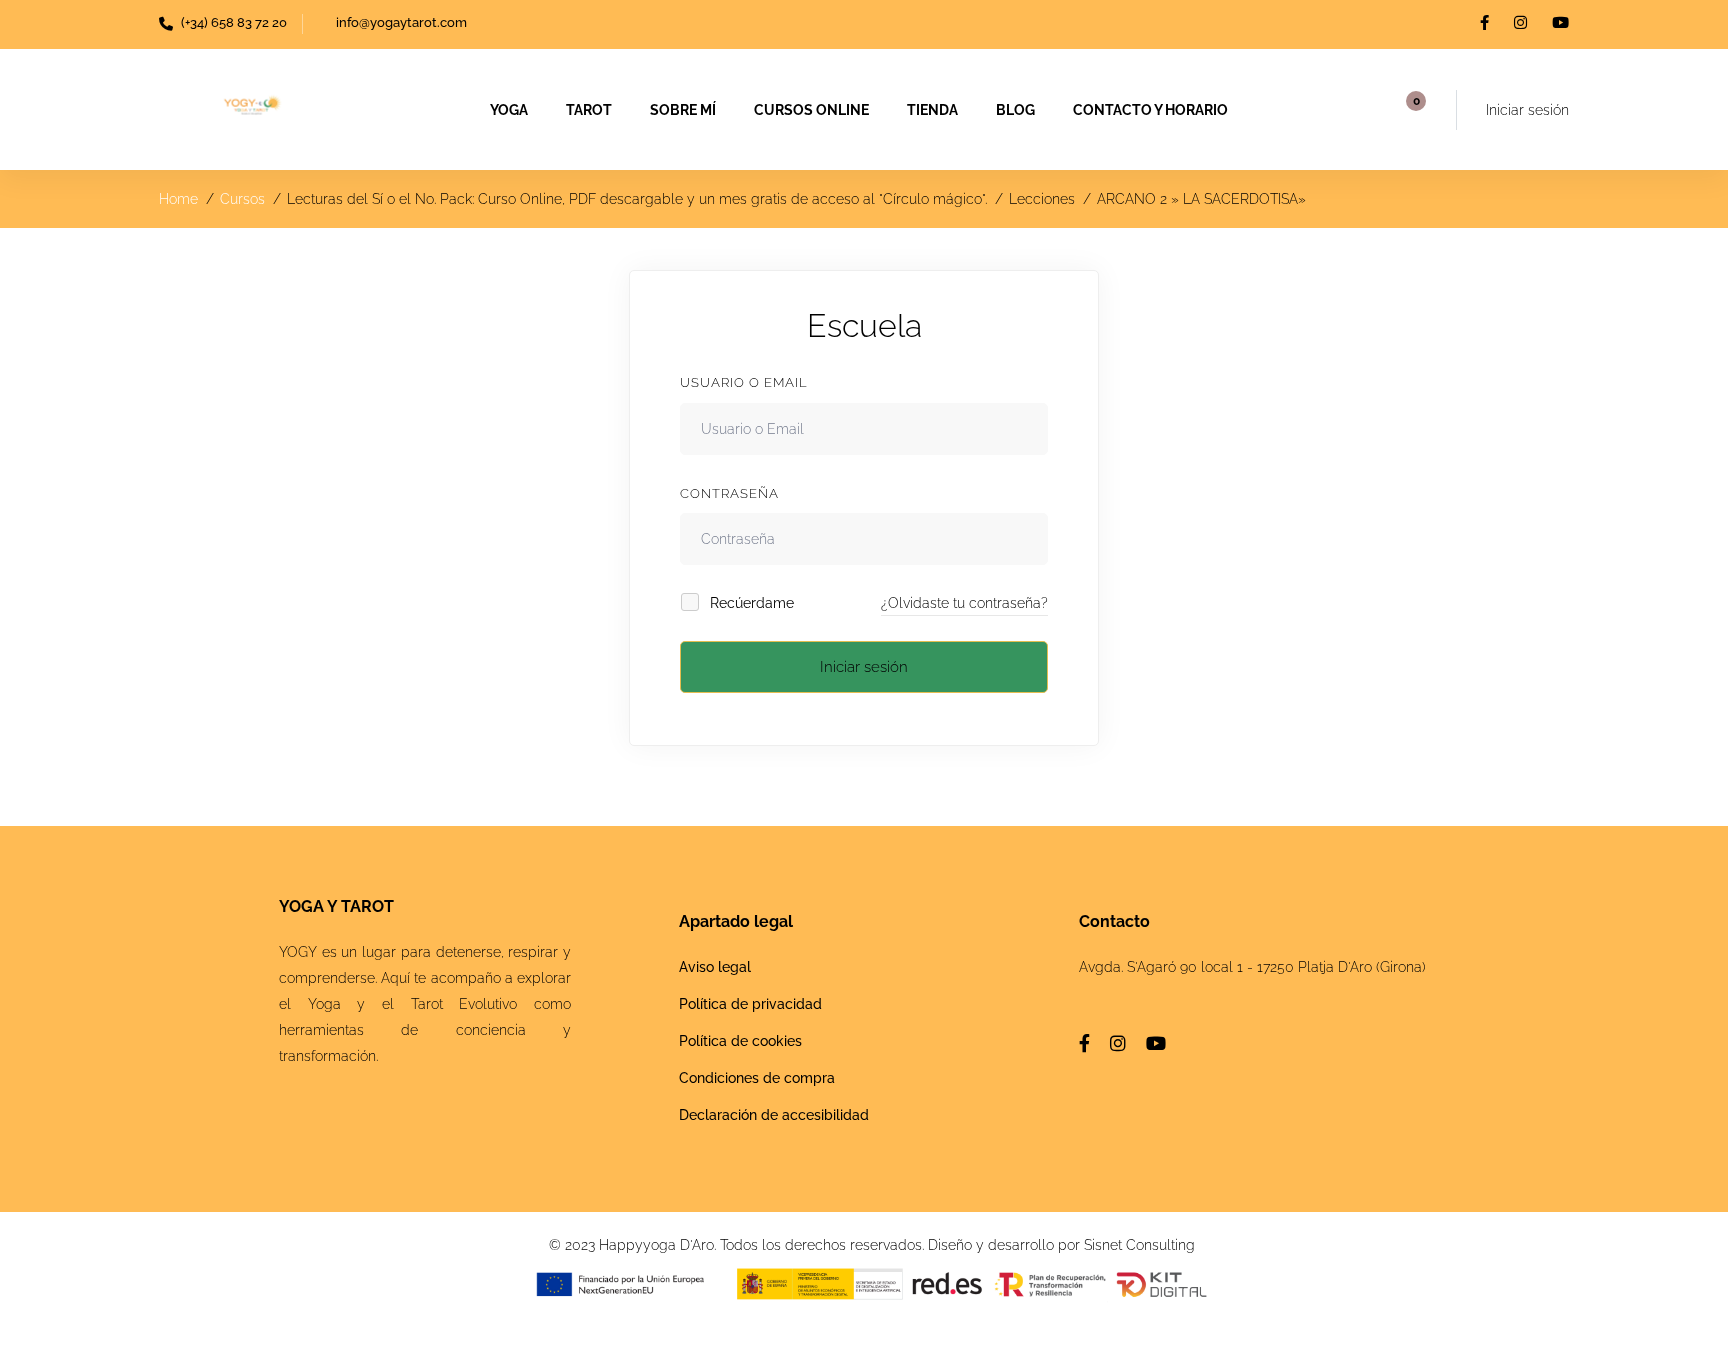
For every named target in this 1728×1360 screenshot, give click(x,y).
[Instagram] (1118, 1043)
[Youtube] (1156, 1043)
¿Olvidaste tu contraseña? (964, 603)
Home (178, 199)
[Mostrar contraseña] (1027, 539)
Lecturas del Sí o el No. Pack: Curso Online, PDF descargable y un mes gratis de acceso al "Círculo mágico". (637, 199)
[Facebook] (1084, 1043)
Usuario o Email (744, 382)
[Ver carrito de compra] (1409, 110)
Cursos (242, 199)
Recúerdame (750, 603)
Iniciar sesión (864, 667)
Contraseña (729, 493)
